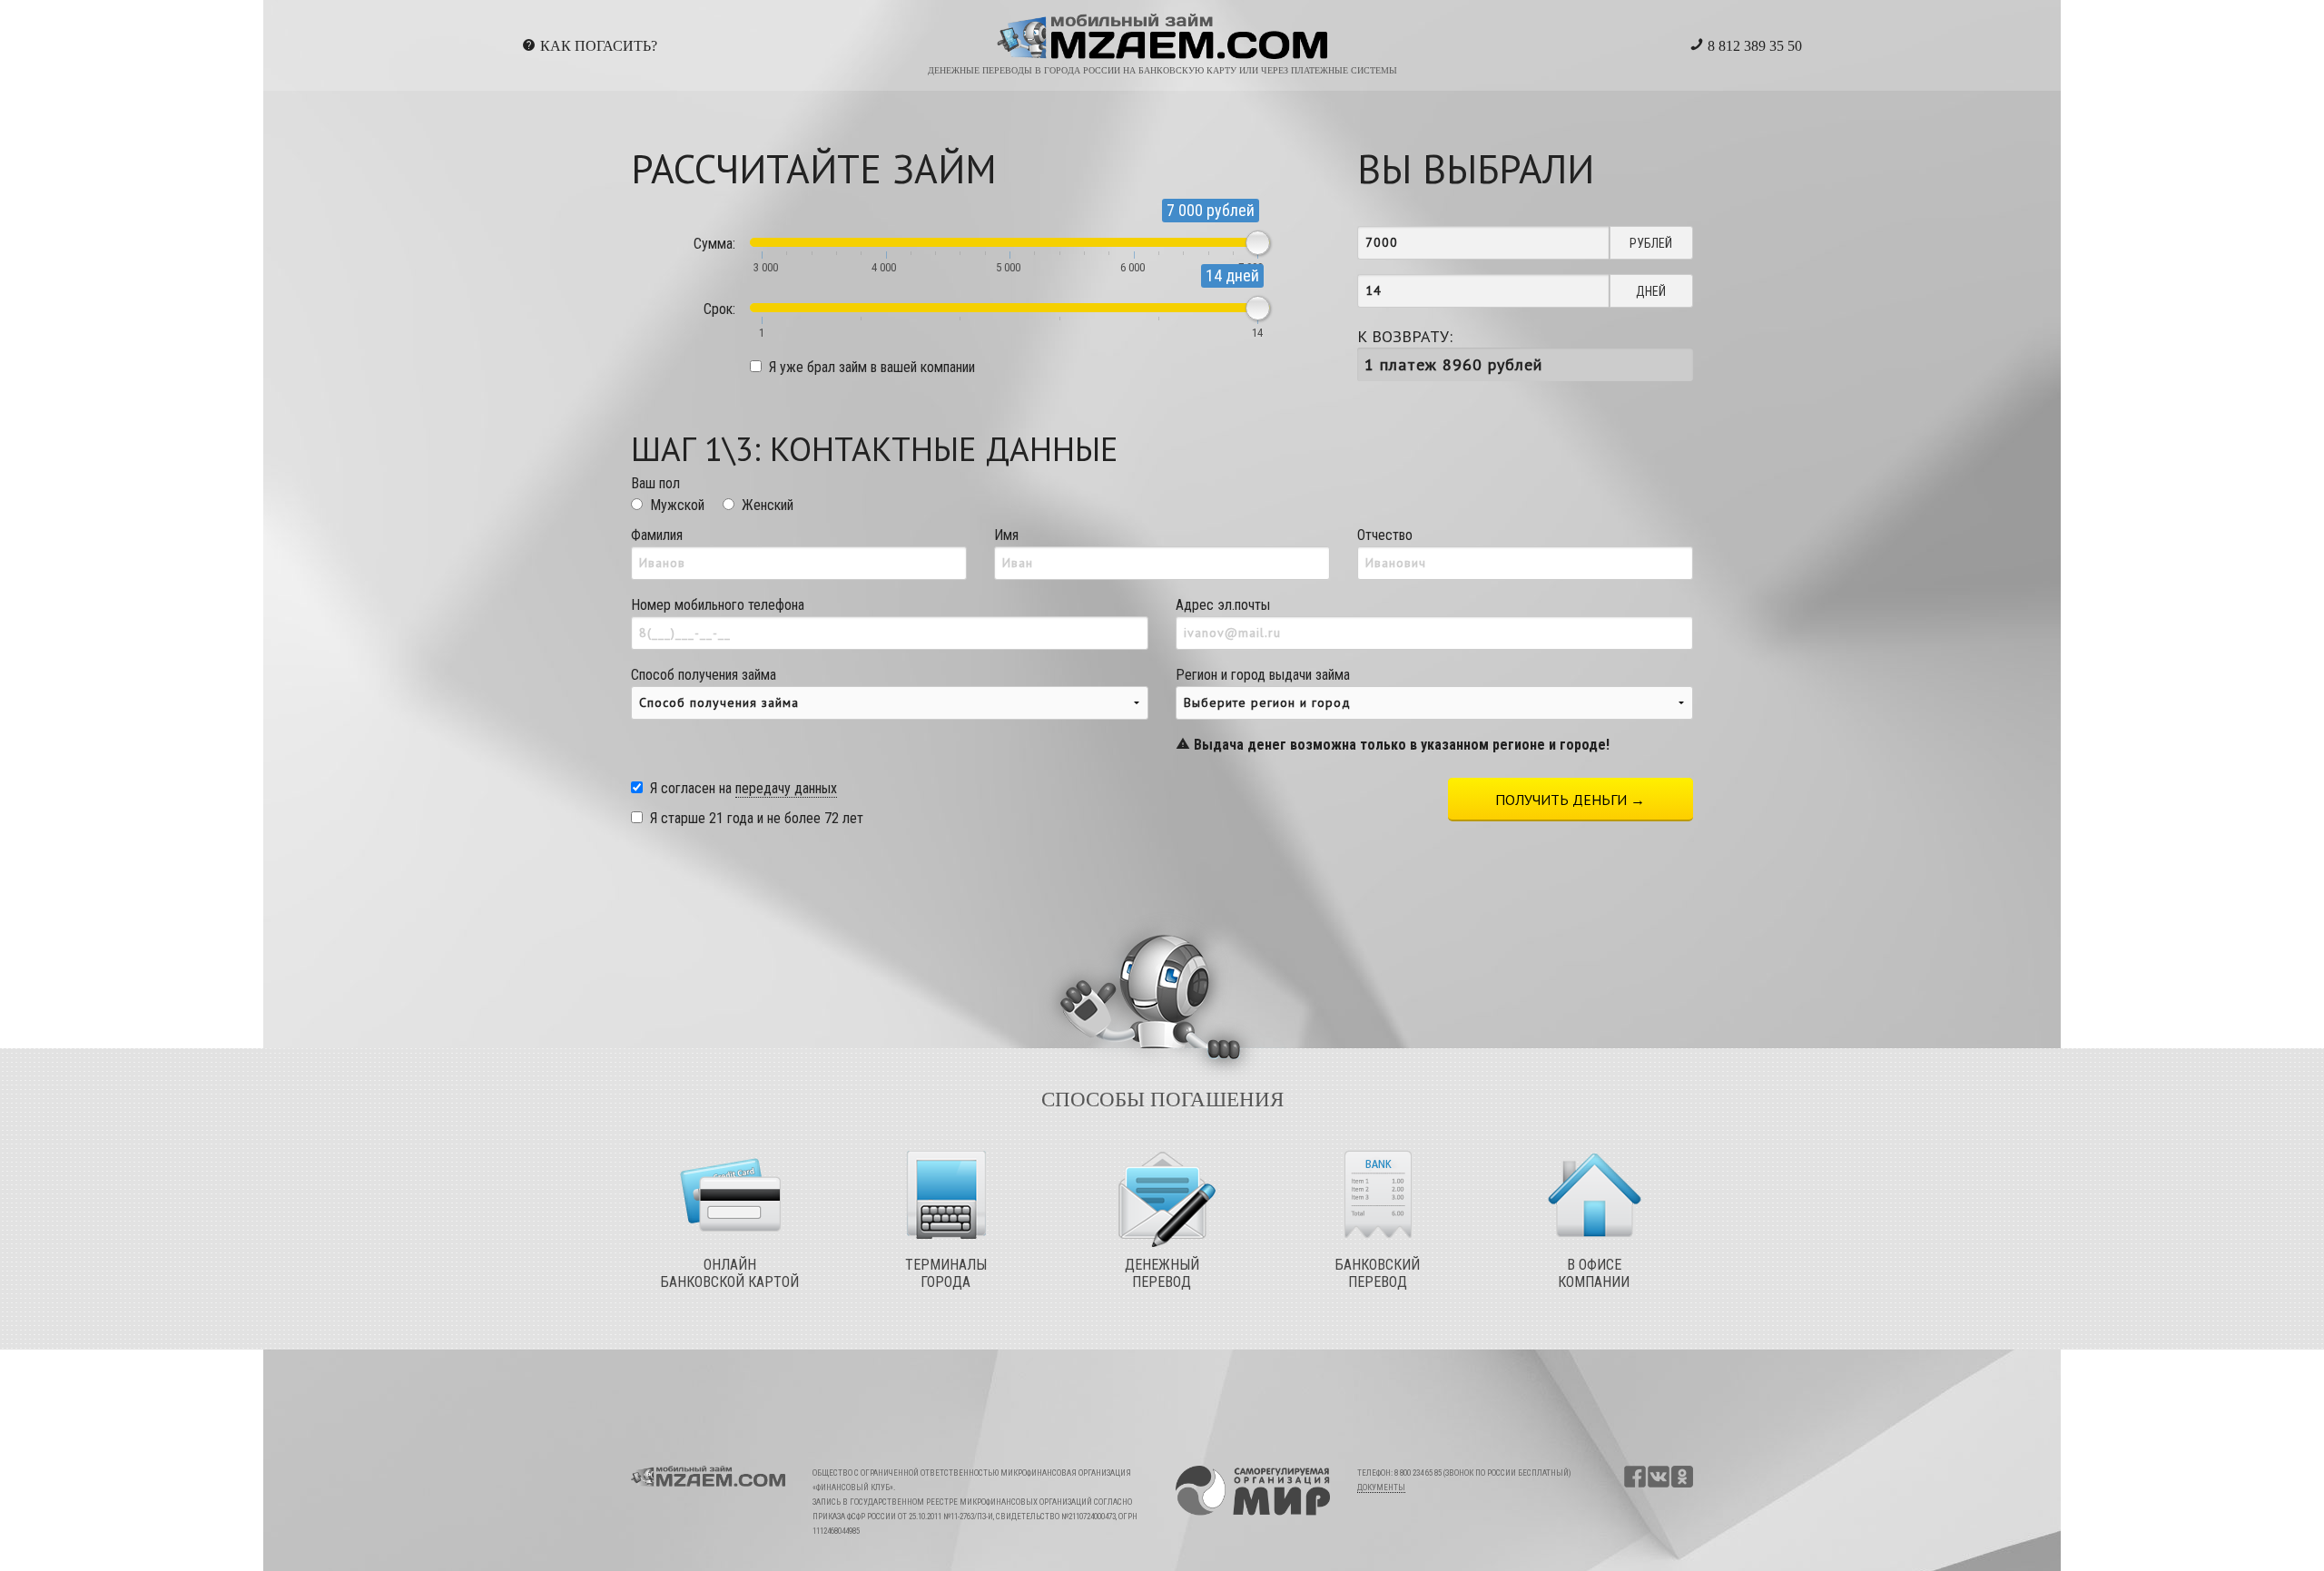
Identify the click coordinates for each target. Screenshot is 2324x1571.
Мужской (677, 505)
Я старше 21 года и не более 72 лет (757, 818)
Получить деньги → (1570, 800)
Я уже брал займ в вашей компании (872, 367)
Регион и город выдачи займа (1393, 710)
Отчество (1385, 535)
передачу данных (786, 788)
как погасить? (599, 46)
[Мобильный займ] (1162, 37)
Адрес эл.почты (1223, 605)
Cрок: (719, 309)
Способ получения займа (704, 675)
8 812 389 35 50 (1753, 46)
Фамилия (657, 535)
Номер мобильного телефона (718, 605)
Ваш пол (655, 483)
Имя (1006, 535)
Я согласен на (743, 788)
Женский (768, 505)
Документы (1381, 1488)
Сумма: (714, 244)
